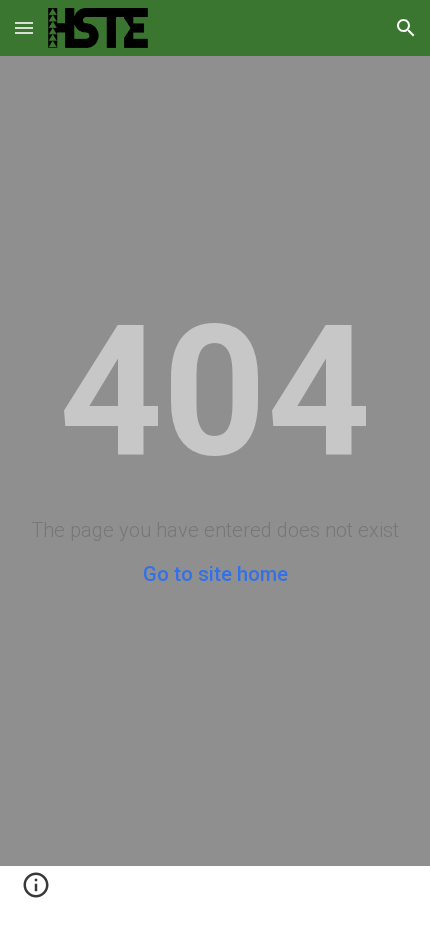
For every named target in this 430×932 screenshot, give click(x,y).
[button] (24, 27)
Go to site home (215, 574)
